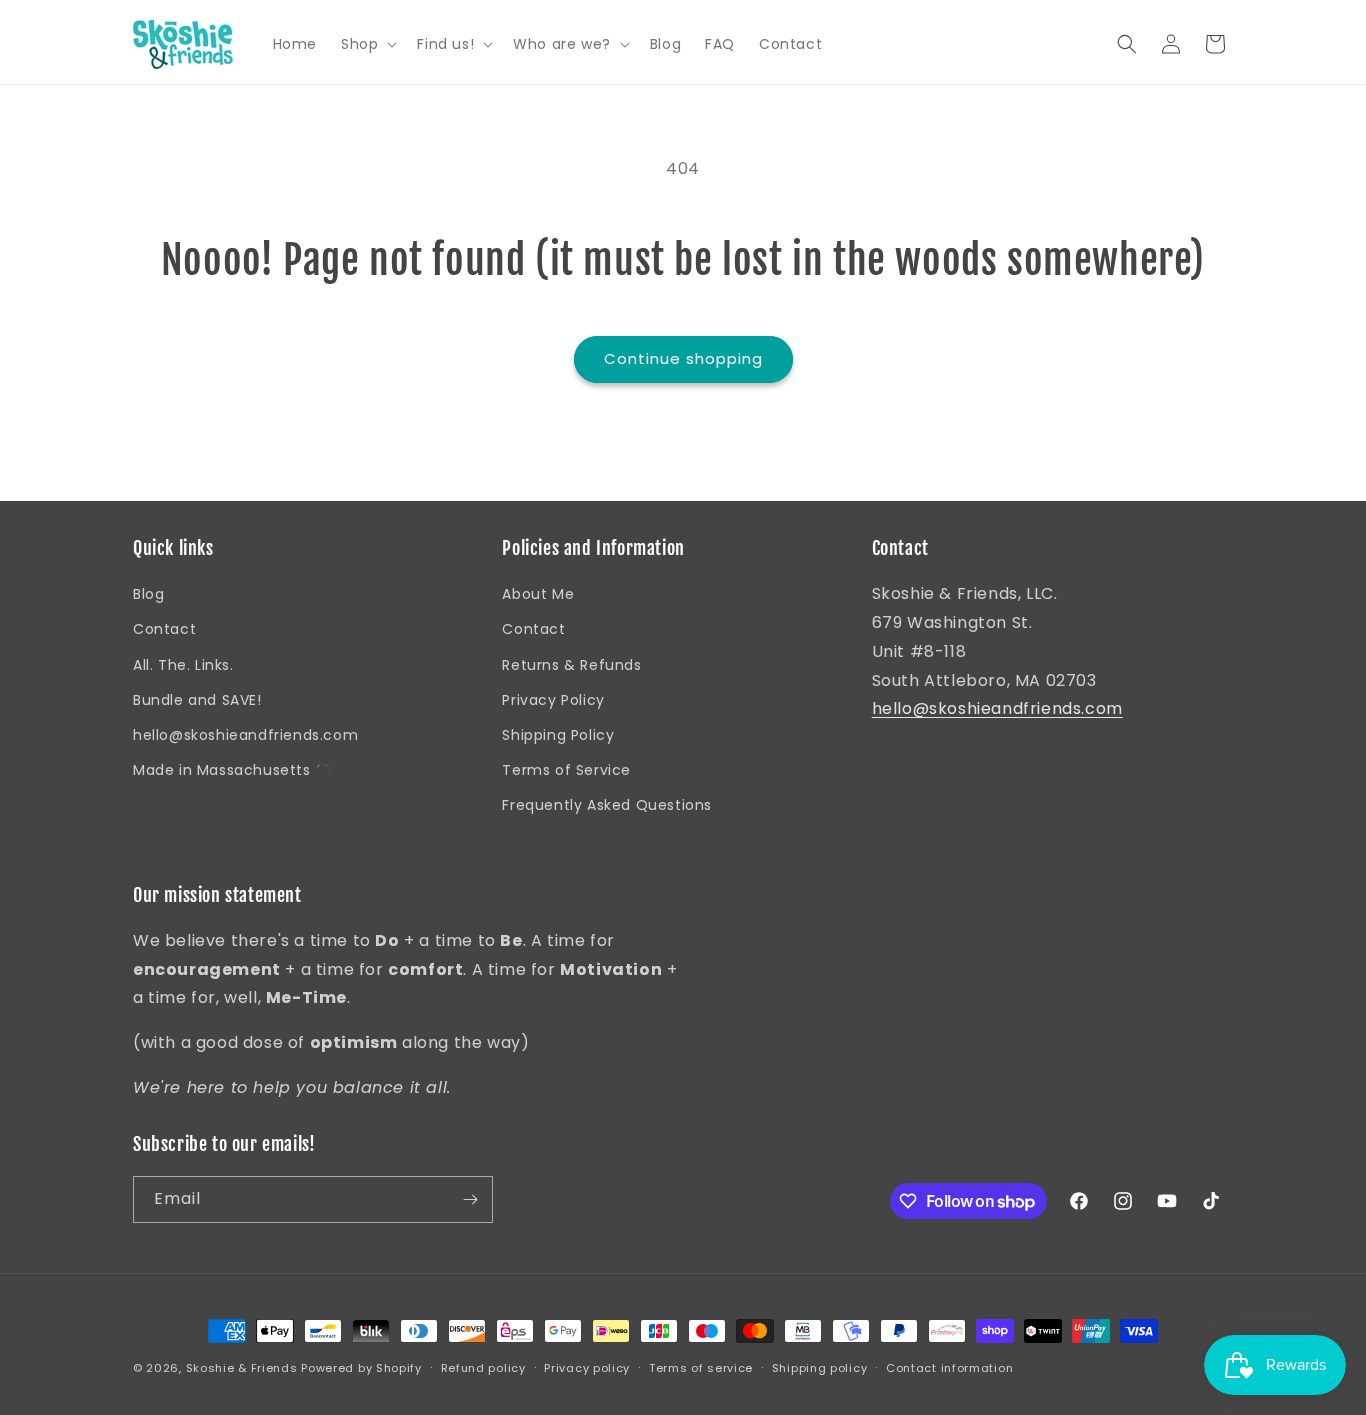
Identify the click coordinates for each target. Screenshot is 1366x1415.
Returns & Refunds (571, 665)
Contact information (949, 1368)
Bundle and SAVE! (197, 700)
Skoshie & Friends (242, 1368)
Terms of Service (566, 770)
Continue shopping (683, 358)
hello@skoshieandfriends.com (245, 735)
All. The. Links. (183, 665)
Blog (148, 594)
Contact (164, 629)
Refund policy (483, 1368)
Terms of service (701, 1368)
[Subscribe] (470, 1199)
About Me (538, 594)
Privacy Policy (553, 700)
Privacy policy (587, 1368)
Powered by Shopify (361, 1368)
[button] (367, 44)
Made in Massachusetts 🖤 (233, 770)
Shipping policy (820, 1368)
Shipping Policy (558, 735)
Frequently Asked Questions (607, 805)
